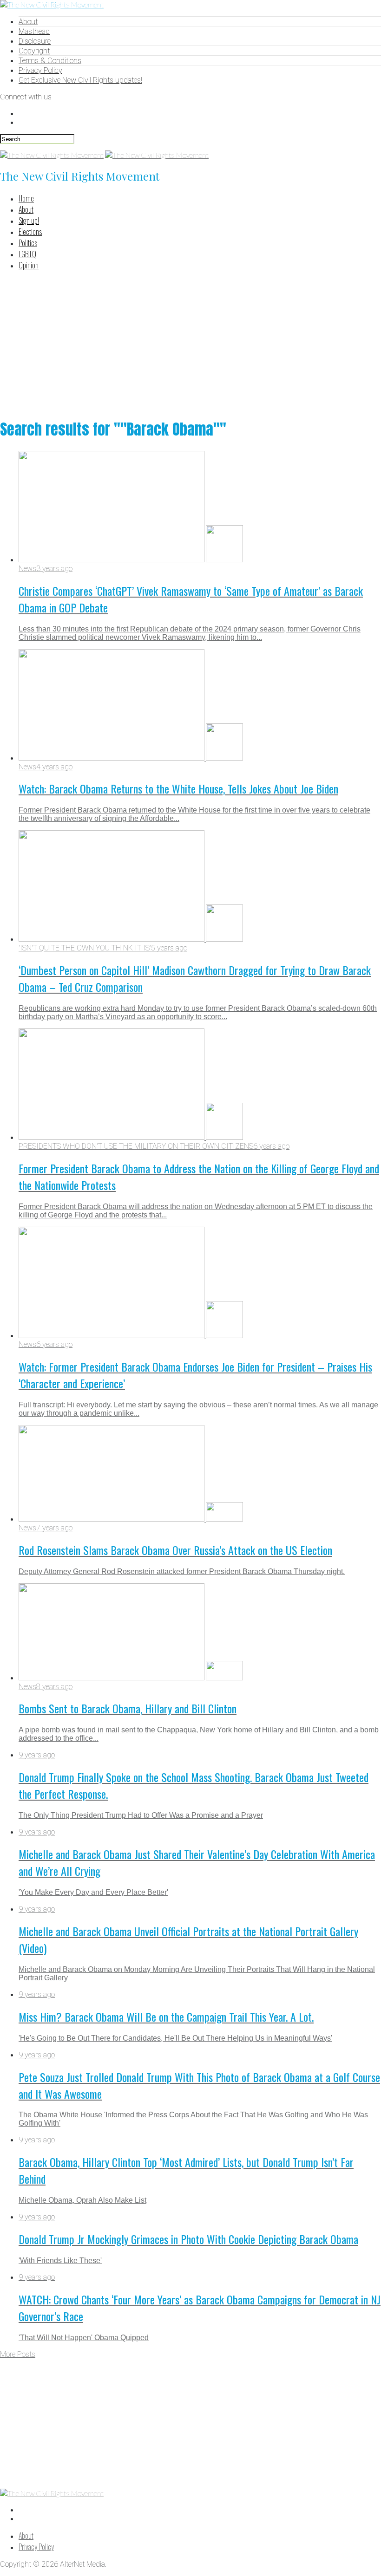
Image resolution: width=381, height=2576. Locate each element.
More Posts (18, 2354)
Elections (30, 232)
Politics (28, 243)
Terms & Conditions (50, 61)
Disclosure (35, 41)
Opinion (29, 265)
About (28, 22)
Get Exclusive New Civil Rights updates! (80, 80)
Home (26, 198)
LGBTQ (27, 254)
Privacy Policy (40, 70)
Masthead (34, 31)
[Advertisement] (190, 343)
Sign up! (29, 221)
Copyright (34, 51)
